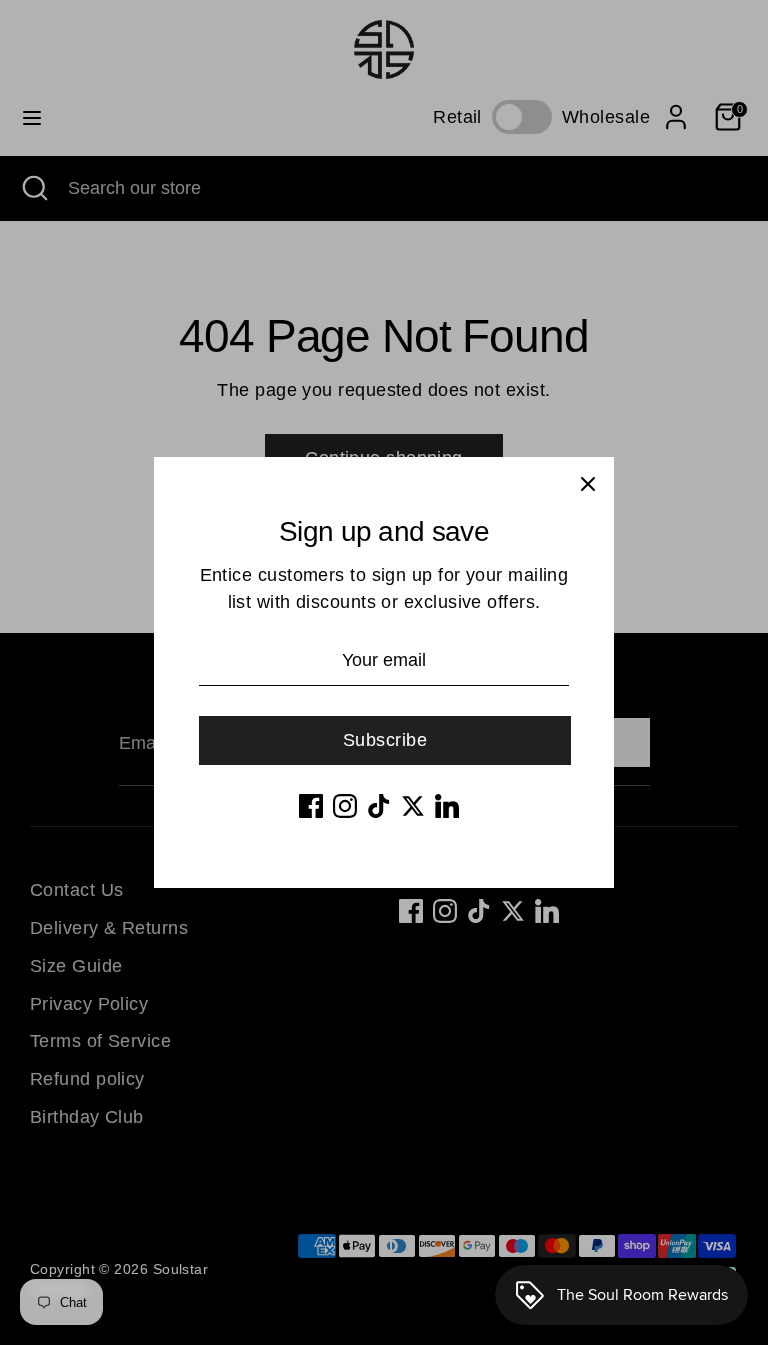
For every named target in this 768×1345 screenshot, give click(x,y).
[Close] (588, 483)
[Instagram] (345, 806)
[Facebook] (311, 806)
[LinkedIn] (447, 806)
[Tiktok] (379, 806)
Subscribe (385, 740)
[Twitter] (413, 806)
